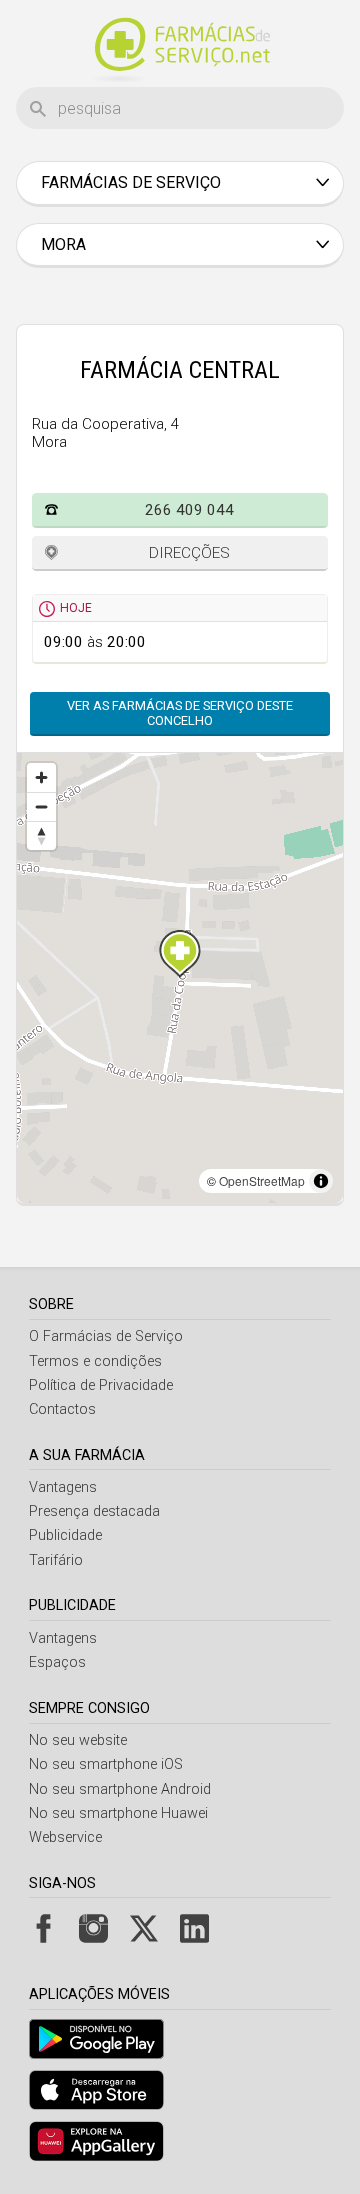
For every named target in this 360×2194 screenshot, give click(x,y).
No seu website (78, 1740)
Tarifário (56, 1560)
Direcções (189, 553)
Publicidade (65, 1535)
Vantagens (63, 1487)
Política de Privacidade (101, 1385)
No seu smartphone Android (120, 1789)
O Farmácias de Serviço (106, 1336)
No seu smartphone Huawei (118, 1813)
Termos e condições (95, 1361)
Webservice (65, 1837)
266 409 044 (189, 510)
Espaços (57, 1662)
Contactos (62, 1409)
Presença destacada (94, 1511)
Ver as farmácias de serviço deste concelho (180, 713)
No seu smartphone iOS (106, 1764)
